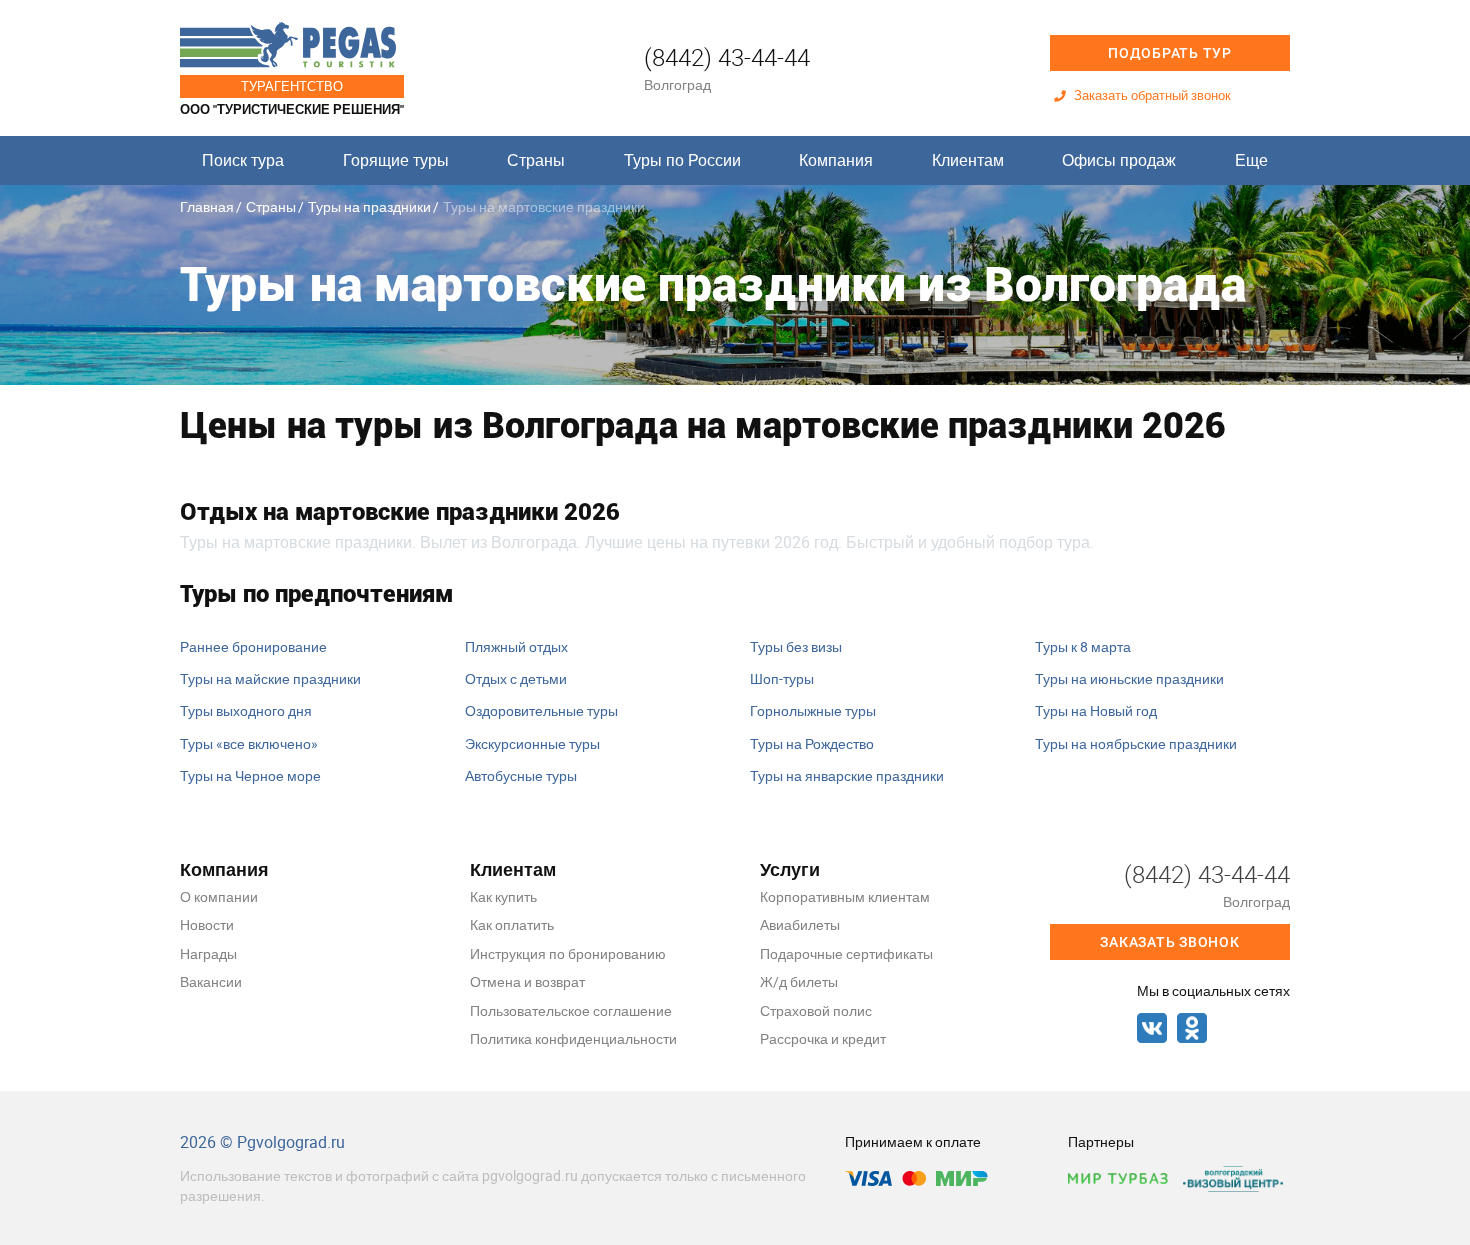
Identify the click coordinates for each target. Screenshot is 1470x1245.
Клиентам (968, 160)
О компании (219, 896)
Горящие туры (396, 160)
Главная (207, 206)
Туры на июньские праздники (1129, 678)
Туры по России (682, 160)
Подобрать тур (1170, 53)
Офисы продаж (1119, 160)
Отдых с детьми (516, 678)
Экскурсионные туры (532, 743)
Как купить (503, 896)
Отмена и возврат (527, 981)
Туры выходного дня (246, 710)
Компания (836, 160)
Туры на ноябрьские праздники (1136, 743)
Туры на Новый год (1096, 710)
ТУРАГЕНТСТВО (292, 86)
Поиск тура (243, 160)
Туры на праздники (369, 206)
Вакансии (211, 981)
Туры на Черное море (250, 775)
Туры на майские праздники (270, 678)
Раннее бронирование (253, 646)
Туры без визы (796, 646)
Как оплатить (512, 924)
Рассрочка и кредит (823, 1038)
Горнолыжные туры (813, 710)
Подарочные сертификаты (846, 953)
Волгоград (677, 84)
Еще (1251, 160)
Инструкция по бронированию (568, 953)
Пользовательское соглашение (571, 1010)
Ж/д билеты (799, 981)
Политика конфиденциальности (573, 1038)
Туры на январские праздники (847, 775)
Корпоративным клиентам (845, 896)
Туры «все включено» (249, 743)
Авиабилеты (800, 924)
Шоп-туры (782, 678)
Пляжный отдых (516, 646)
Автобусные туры (521, 775)
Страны (536, 160)
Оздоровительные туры (541, 710)
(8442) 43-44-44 (727, 57)
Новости (207, 924)
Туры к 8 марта (1083, 646)
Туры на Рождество (812, 743)
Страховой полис (816, 1010)
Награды (208, 953)
